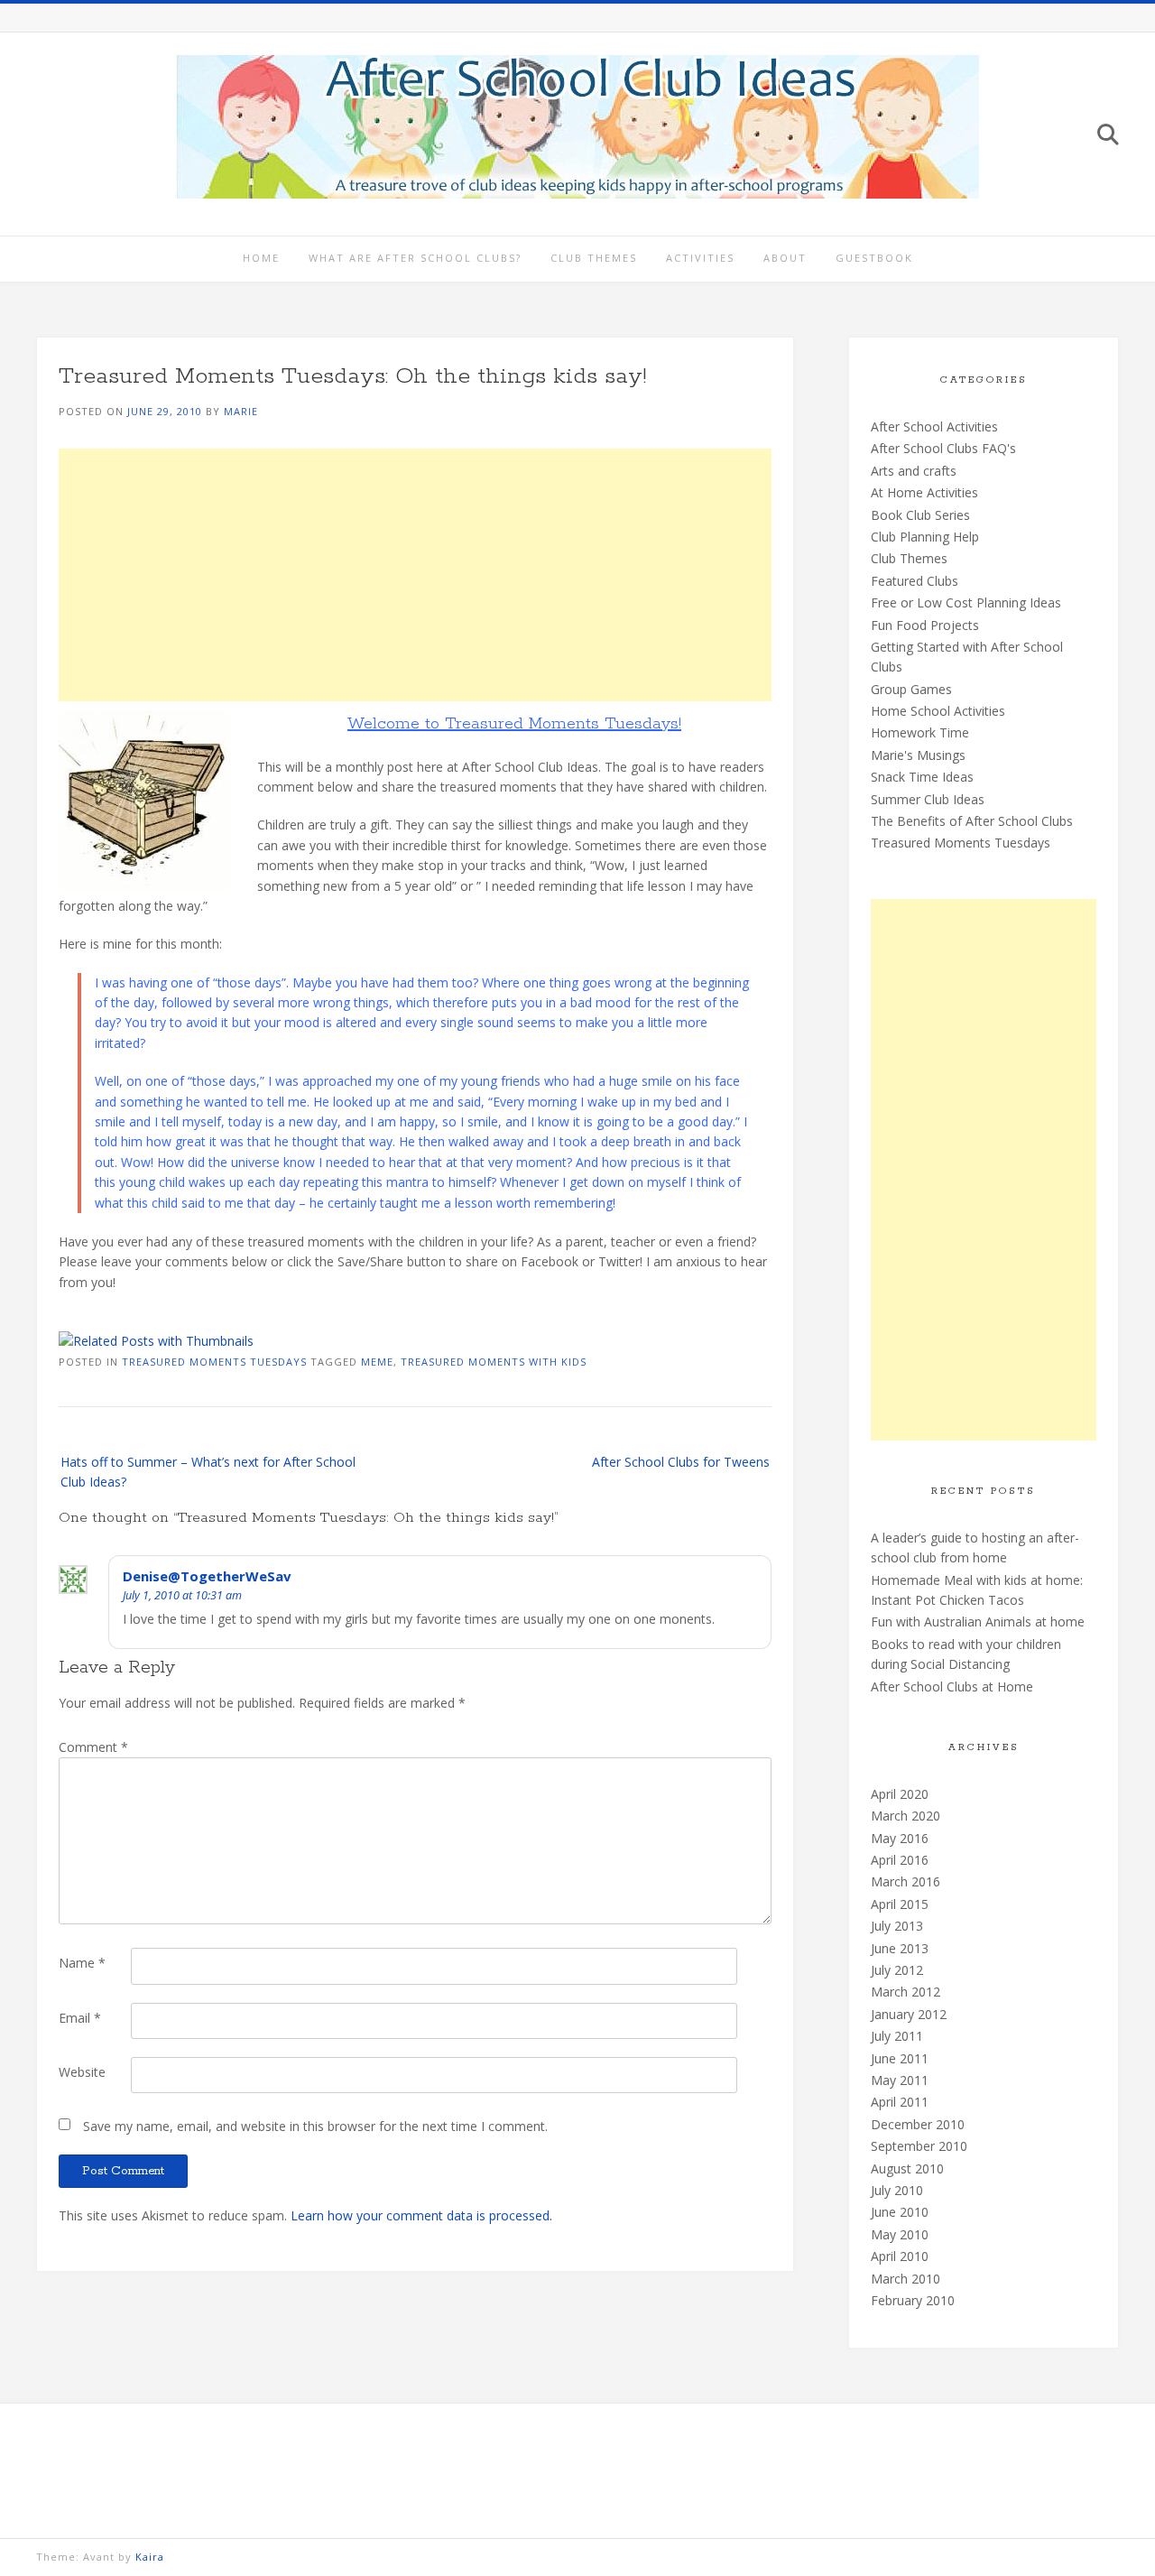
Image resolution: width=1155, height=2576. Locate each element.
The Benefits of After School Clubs (972, 821)
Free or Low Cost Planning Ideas (966, 602)
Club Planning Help (925, 537)
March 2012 (906, 1992)
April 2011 (900, 2102)
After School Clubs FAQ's (943, 448)
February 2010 (913, 2300)
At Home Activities (924, 492)
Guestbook (874, 258)
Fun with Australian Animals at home (978, 1622)
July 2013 (897, 1926)
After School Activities (934, 426)
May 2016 (900, 1838)
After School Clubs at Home (952, 1686)
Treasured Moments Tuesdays (214, 1362)
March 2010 (906, 2279)
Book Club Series (920, 515)
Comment (93, 1747)
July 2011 (897, 2036)
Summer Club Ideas (928, 799)
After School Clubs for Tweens (681, 1462)
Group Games (911, 689)
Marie (241, 411)
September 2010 (919, 2146)
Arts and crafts (914, 471)
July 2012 (897, 1970)
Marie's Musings (918, 755)
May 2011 (900, 2080)
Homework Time (920, 732)
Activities (700, 258)
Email (80, 2018)
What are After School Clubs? (415, 258)
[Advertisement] (415, 575)
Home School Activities (938, 711)
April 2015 (900, 1904)
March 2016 (906, 1881)
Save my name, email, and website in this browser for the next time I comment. (315, 2126)
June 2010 (900, 2212)
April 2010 (900, 2256)
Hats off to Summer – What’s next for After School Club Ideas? (208, 1472)
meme (377, 1362)
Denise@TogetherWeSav (207, 1576)
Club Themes (594, 258)
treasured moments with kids (494, 1362)
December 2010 (918, 2124)
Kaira (150, 2557)
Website (82, 2072)
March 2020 (906, 1816)
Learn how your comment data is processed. (421, 2215)
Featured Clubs (915, 581)
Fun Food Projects (925, 625)
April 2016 (900, 1860)
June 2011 (900, 2058)
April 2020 (900, 1794)
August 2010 (907, 2168)
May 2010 (900, 2234)
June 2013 (900, 1948)
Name (82, 1963)
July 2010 (897, 2190)
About (785, 258)
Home (261, 258)
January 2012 (909, 2014)
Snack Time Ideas (922, 777)
